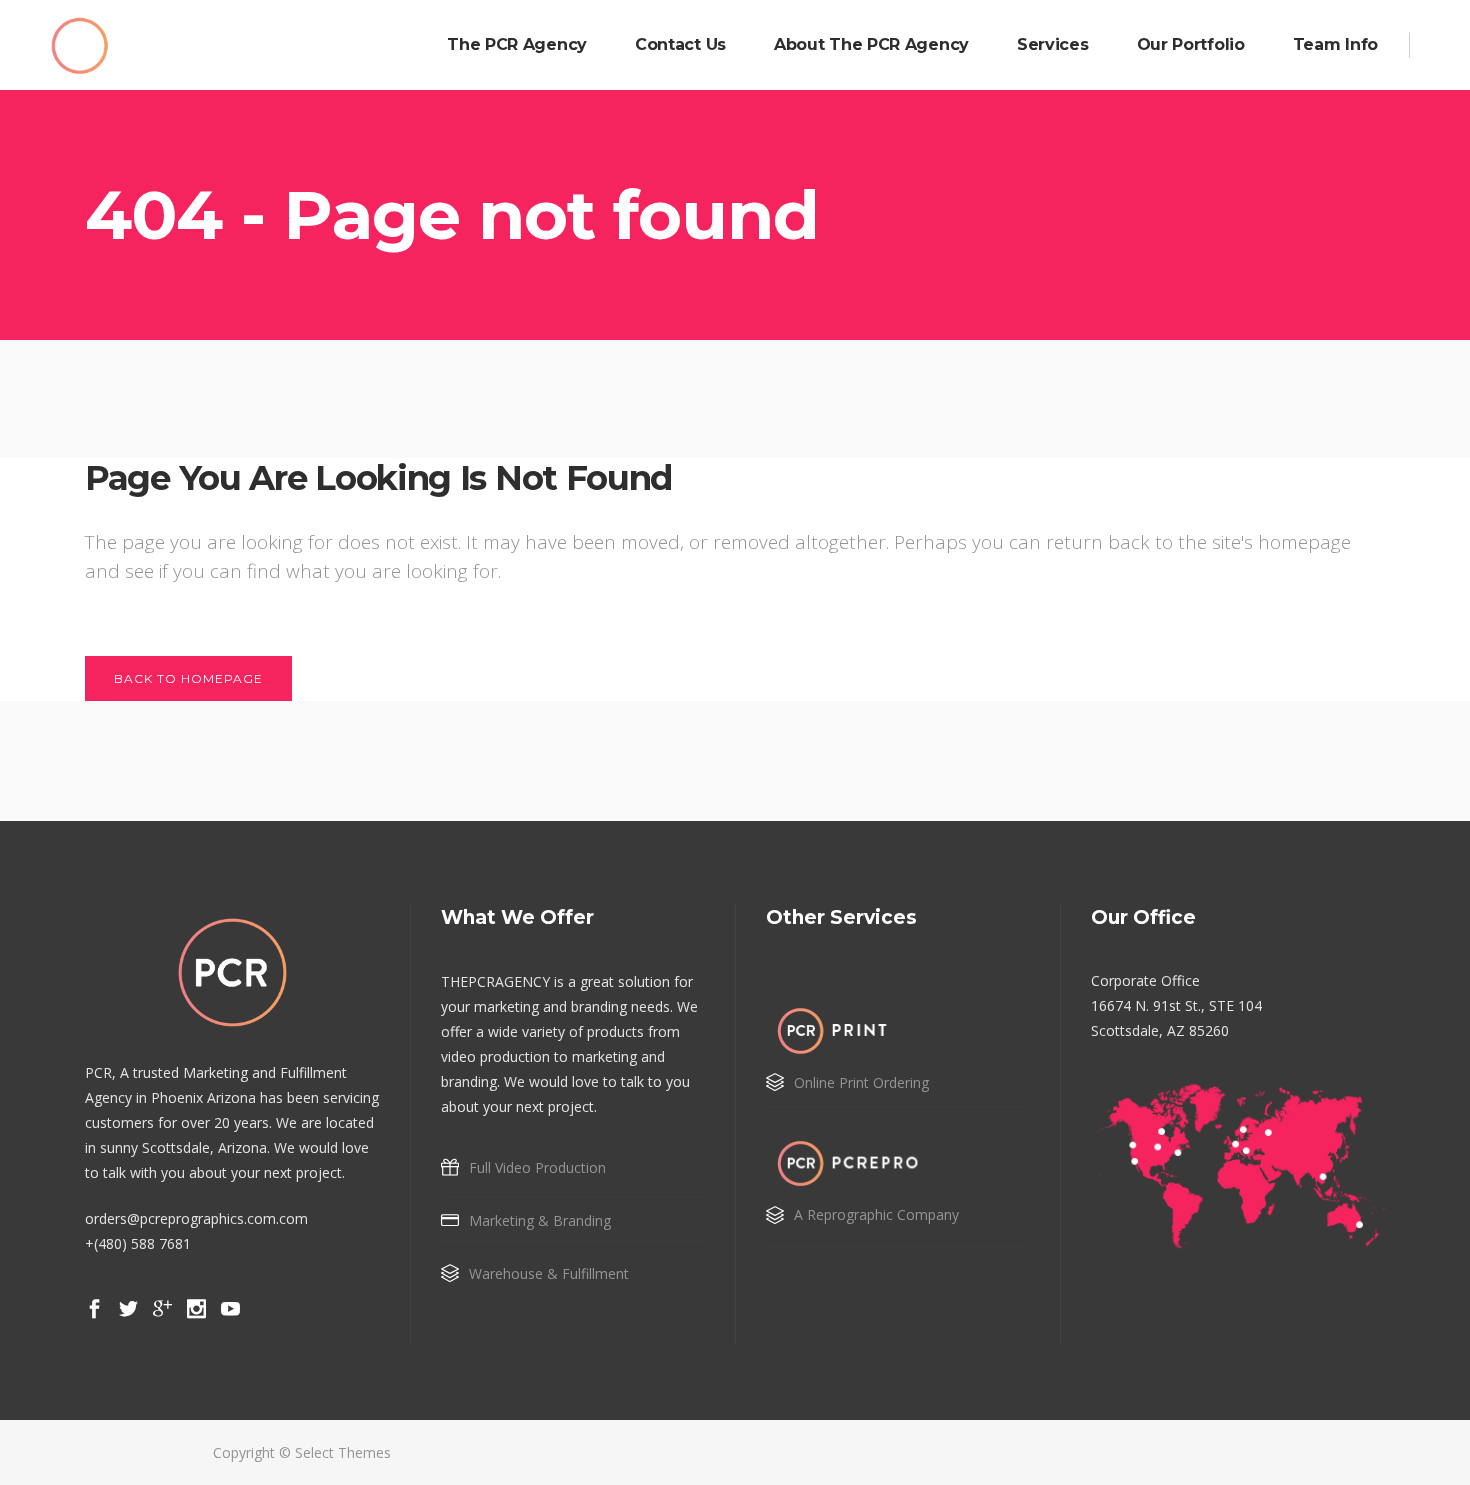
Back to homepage (188, 678)
